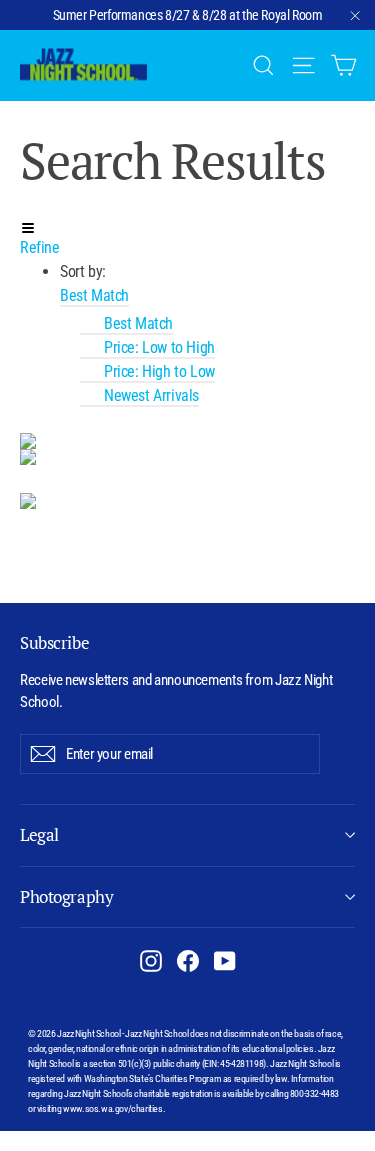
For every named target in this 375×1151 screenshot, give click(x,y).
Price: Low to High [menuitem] (159, 347)
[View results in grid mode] (187, 441)
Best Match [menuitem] (138, 323)
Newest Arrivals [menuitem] (151, 395)
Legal (39, 834)
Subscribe (54, 642)
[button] (94, 296)
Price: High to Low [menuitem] (159, 371)
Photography (66, 896)
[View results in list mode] (187, 457)
